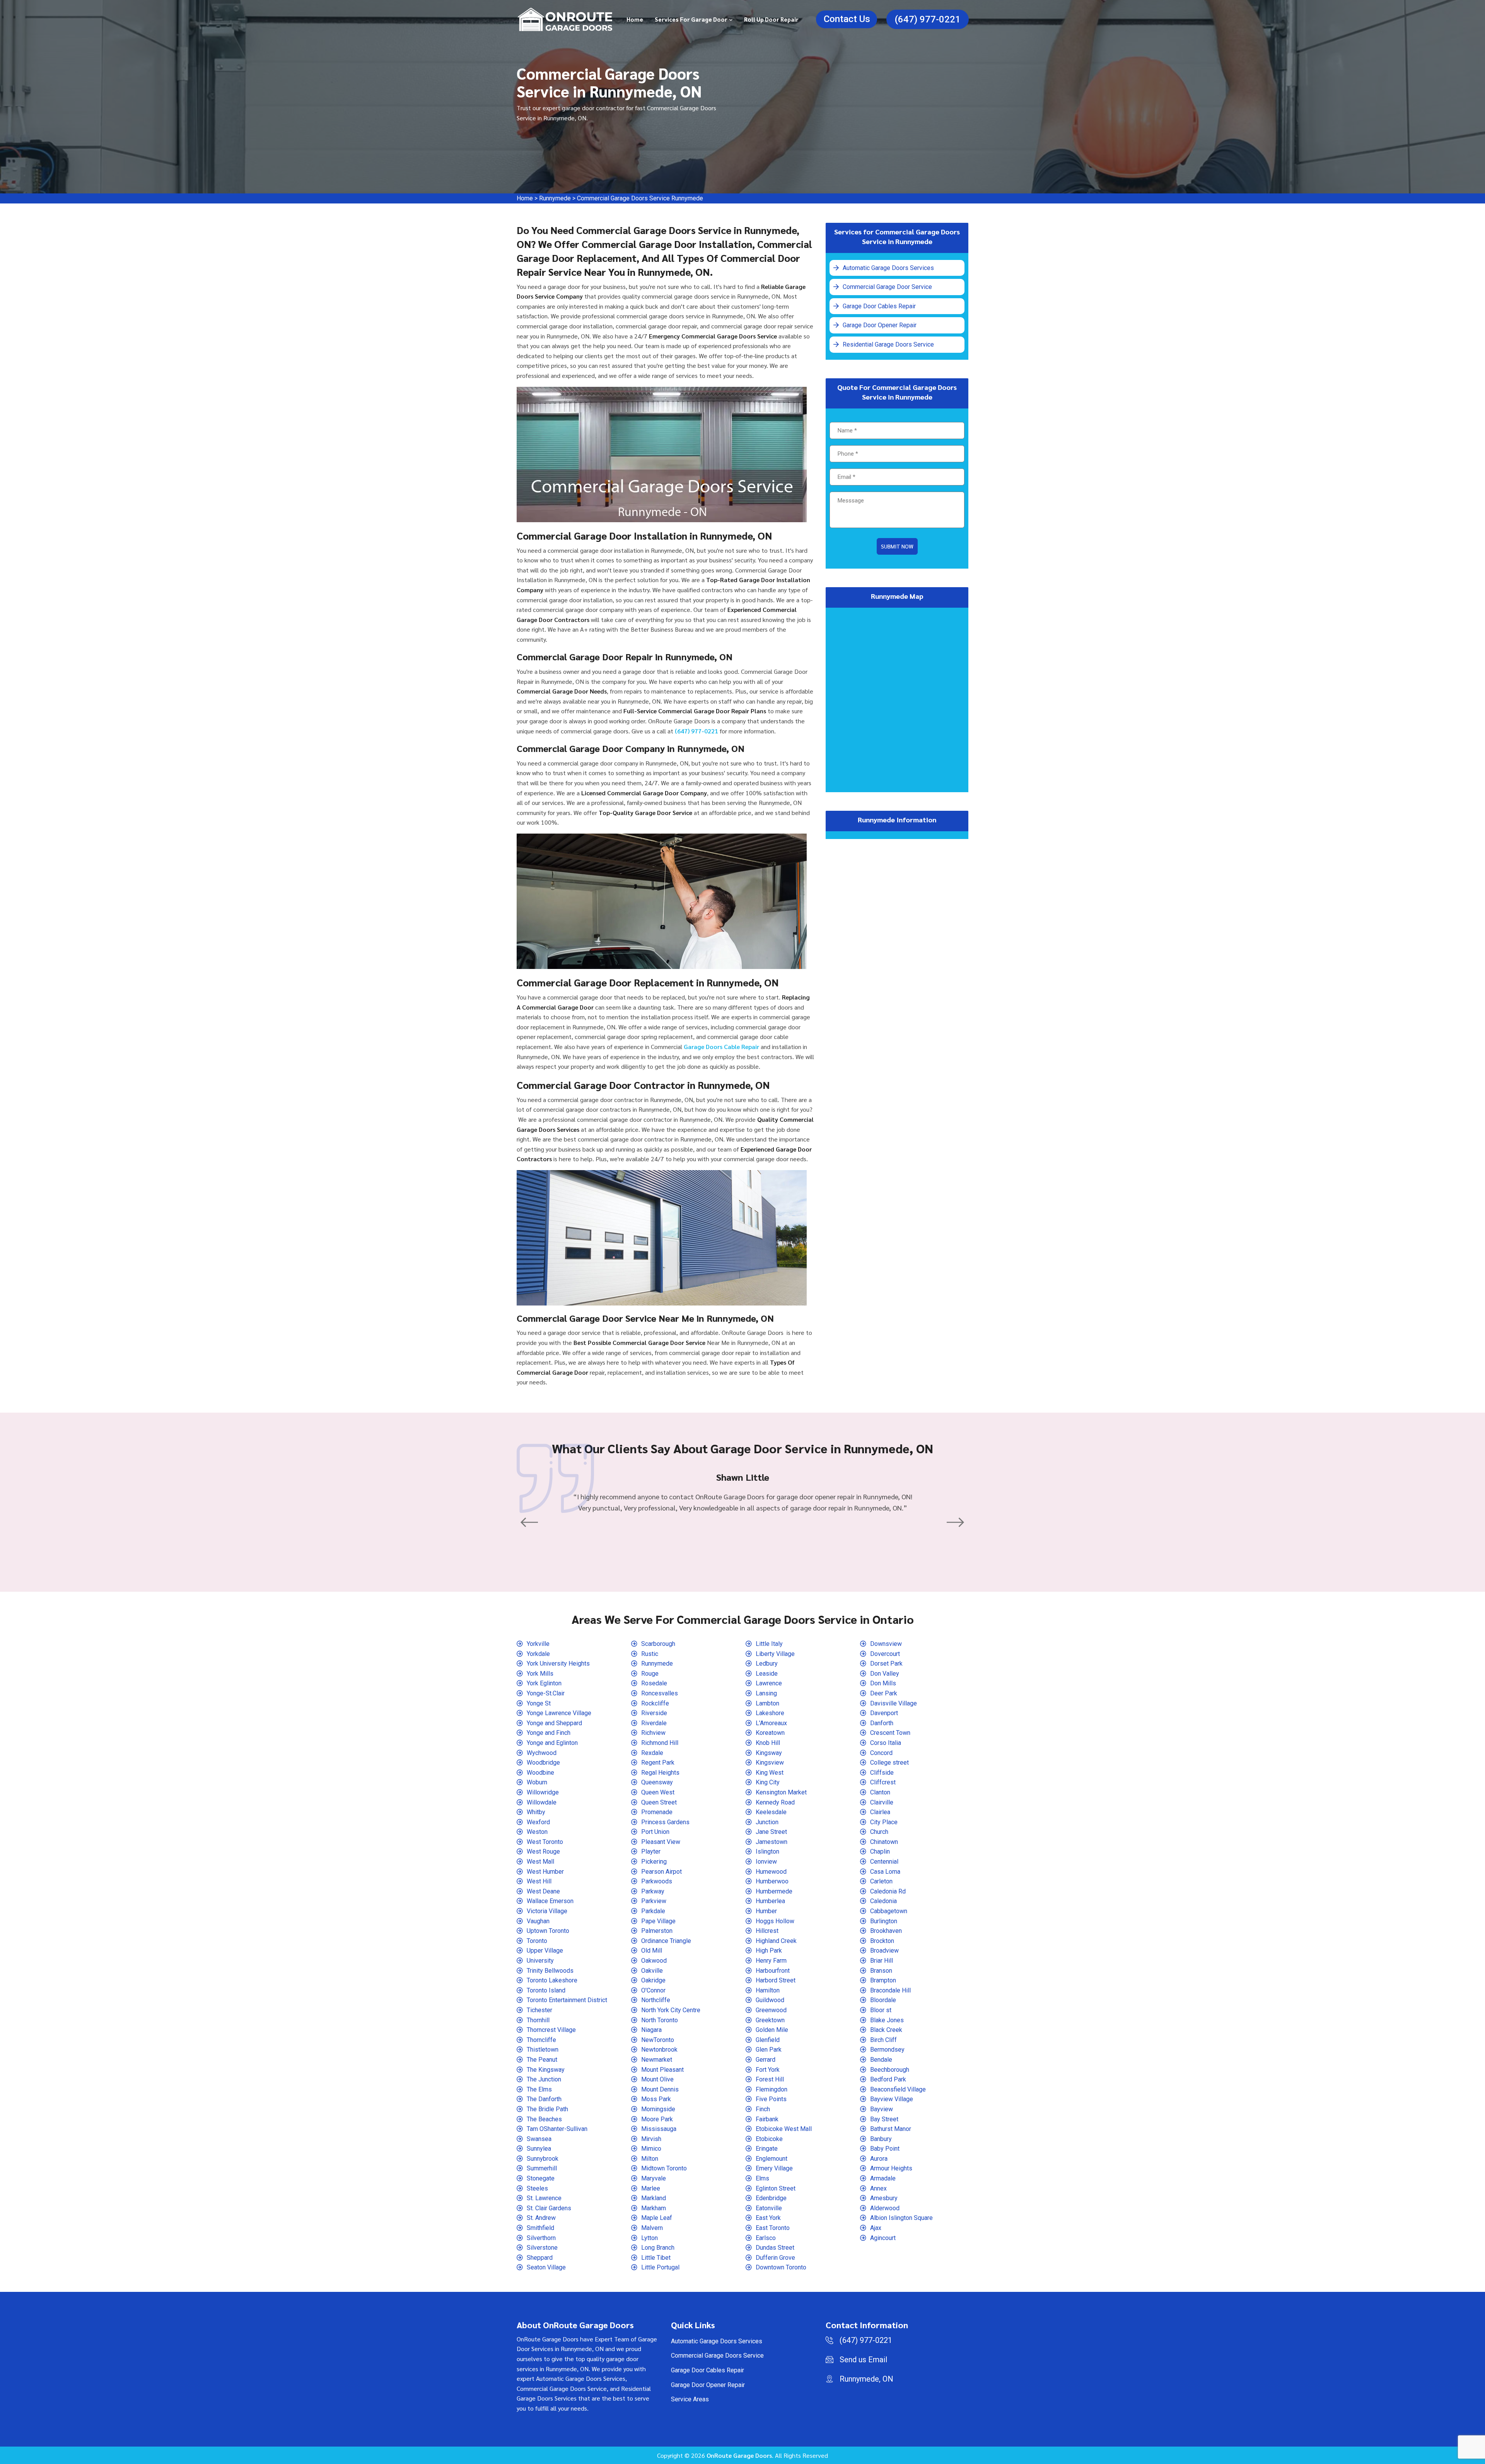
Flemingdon (772, 2089)
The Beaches (544, 2119)
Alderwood (885, 2208)
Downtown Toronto (781, 2267)
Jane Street (771, 1832)
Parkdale (653, 1911)
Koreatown (770, 1733)
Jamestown (772, 1842)
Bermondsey (887, 2050)
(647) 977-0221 (928, 19)
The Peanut (542, 2060)
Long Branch (658, 2248)
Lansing (766, 1693)
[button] (530, 1523)
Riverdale (654, 1723)
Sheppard (540, 2258)
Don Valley (885, 1674)
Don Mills (883, 1683)
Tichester (539, 2010)
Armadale (883, 2178)
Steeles (537, 2188)
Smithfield (540, 2228)
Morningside (658, 2109)
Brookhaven (886, 1931)
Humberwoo (772, 1881)
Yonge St (539, 1703)
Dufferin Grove (775, 2258)
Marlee (651, 2188)
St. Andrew (541, 2218)
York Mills (540, 1674)
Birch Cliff (883, 2040)
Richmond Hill (660, 1743)
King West (770, 1773)
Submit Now (897, 537)
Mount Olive (657, 2079)
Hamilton (768, 1990)
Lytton (649, 2238)
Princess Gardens (665, 1822)
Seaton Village (546, 2267)
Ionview (766, 1862)
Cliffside (882, 1773)
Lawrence (769, 1683)
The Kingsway (546, 2070)
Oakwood (654, 1961)
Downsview (886, 1644)
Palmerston (657, 1931)
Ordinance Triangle (666, 1941)
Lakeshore (770, 1713)
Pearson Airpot (661, 1872)
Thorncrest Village (551, 2030)
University (540, 1961)
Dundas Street (775, 2248)
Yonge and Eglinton (552, 1743)
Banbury (881, 2139)
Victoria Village (547, 1911)
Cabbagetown (889, 1911)
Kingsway (769, 1753)
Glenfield (768, 2040)
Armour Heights (891, 2168)
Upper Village (545, 1951)
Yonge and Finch (549, 1733)
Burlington (884, 1921)
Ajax (876, 2228)
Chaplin (880, 1851)
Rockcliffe (655, 1703)
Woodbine (540, 1773)
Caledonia (883, 1901)
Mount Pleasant (662, 2070)
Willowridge (543, 1792)
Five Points (771, 2099)
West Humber (545, 1872)
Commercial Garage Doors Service (717, 2355)
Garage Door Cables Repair (870, 301)
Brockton (882, 1941)
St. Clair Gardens (549, 2208)
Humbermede (774, 1891)
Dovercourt (885, 1654)
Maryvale (654, 2178)
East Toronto (773, 2228)
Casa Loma (885, 1872)
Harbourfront (773, 1971)
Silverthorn (541, 2238)
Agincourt (883, 2238)
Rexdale (652, 1753)
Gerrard (766, 2060)
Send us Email (863, 2360)
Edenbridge (771, 2198)
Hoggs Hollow (775, 1921)
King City (768, 1782)
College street (889, 1763)
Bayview (882, 2109)
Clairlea (880, 1812)
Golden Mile (772, 2030)
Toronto (537, 1941)
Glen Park (769, 2050)
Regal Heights (660, 1773)
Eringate (767, 2149)
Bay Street (884, 2119)
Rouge (650, 1674)
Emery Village (774, 2168)
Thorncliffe (541, 2040)
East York (768, 2218)
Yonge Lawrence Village (559, 1713)
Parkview (654, 1901)
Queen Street (659, 1802)
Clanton (880, 1792)
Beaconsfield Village (898, 2089)
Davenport (884, 1713)
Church (879, 1832)
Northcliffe (656, 2000)
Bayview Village (892, 2099)
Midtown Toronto (664, 2168)
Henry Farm (771, 1961)
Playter (651, 1851)
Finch (763, 2109)
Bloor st (881, 2010)
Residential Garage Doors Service (877, 336)
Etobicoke (769, 2139)
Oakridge (653, 1980)
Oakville (652, 1971)
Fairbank (767, 2119)
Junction (767, 1822)
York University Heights (558, 1663)
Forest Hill (770, 2079)
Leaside (767, 1674)
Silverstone (542, 2248)
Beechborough (890, 2070)
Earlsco (766, 2238)
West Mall (540, 1862)
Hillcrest (767, 1931)
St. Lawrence (544, 2198)
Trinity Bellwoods (550, 1971)
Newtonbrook (659, 2050)
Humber (766, 1911)
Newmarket (657, 2060)
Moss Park (656, 2099)
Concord (881, 1753)
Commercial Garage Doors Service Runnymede (640, 198)
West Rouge (543, 1851)
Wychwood (542, 1753)
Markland (654, 2198)
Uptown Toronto (548, 1931)
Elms (762, 2178)
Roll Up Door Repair (771, 19)
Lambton (767, 1703)
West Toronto (545, 1842)
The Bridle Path (547, 2109)
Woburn (537, 1782)
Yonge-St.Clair (546, 1693)
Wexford (538, 1822)
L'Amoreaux (771, 1723)
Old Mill (652, 1951)
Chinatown (884, 1842)
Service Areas (690, 2399)
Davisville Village (894, 1703)
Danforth (882, 1723)
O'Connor (653, 1990)
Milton (650, 2159)
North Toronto (660, 2020)
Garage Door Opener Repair (871, 319)
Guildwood (770, 2000)
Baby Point (885, 2149)
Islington (767, 1851)
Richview (653, 1733)
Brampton (883, 1980)
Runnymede (555, 198)
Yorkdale (538, 1654)
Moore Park (657, 2119)
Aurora (879, 2159)
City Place (884, 1822)
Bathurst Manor (891, 2129)
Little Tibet (656, 2258)
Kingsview (770, 1763)
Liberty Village (775, 1654)
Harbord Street (776, 1980)
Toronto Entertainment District (567, 2000)
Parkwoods (657, 1881)
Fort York (768, 2070)
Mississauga (659, 2129)
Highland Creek (776, 1941)
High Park (769, 1951)
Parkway (653, 1891)
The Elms (539, 2089)
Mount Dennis (660, 2089)
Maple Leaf (657, 2218)
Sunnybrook (543, 2159)
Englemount (772, 2159)
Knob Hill (768, 1743)
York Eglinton (544, 1683)
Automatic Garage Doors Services (878, 267)
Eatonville (769, 2208)
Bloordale (883, 2000)
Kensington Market (781, 1792)
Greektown (770, 2020)
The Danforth (544, 2099)
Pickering (654, 1862)
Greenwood (771, 2010)
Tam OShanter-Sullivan (557, 2129)
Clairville (882, 1802)
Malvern (652, 2228)
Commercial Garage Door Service (877, 284)
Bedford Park (888, 2079)
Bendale (881, 2060)
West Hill (539, 1881)
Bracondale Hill (890, 1990)
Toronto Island (546, 1990)
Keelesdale (771, 1812)
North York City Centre (671, 2010)
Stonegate (541, 2178)
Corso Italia (886, 1743)
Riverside (654, 1713)
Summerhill (542, 2168)
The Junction (544, 2079)
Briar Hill (882, 1961)
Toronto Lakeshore (552, 1980)
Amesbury (884, 2198)
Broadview (884, 1951)
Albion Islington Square (901, 2218)
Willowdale (542, 1802)
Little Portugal (660, 2267)
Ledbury (767, 1663)
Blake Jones (887, 2020)
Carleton (881, 1881)
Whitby (536, 1812)
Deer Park (884, 1693)
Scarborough (658, 1644)
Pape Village (658, 1921)
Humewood (771, 1872)
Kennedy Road (775, 1802)
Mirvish (651, 2139)
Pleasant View (661, 1842)
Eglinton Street (776, 2188)
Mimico (651, 2149)
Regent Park (658, 1763)
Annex (878, 2188)
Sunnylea (539, 2149)
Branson (881, 1971)
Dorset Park (886, 1663)
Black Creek (886, 2030)
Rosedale (654, 1683)
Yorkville (538, 1644)
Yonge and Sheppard (554, 1723)
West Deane (543, 1891)
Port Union (655, 1832)
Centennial (884, 1862)
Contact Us (847, 19)
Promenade (657, 1812)
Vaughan (538, 1921)
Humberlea (770, 1901)
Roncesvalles (660, 1693)
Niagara (651, 2030)
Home (635, 19)
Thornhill (538, 2020)
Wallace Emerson (550, 1901)
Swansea (539, 2139)
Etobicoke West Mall (784, 2129)
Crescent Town (890, 1733)
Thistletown (543, 2050)
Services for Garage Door (691, 19)
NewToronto (658, 2040)
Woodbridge (543, 1763)
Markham (654, 2208)
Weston (537, 1832)
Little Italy (769, 1644)
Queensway (657, 1782)
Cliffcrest (883, 1782)
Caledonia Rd (888, 1891)
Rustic (650, 1654)
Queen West (658, 1792)
